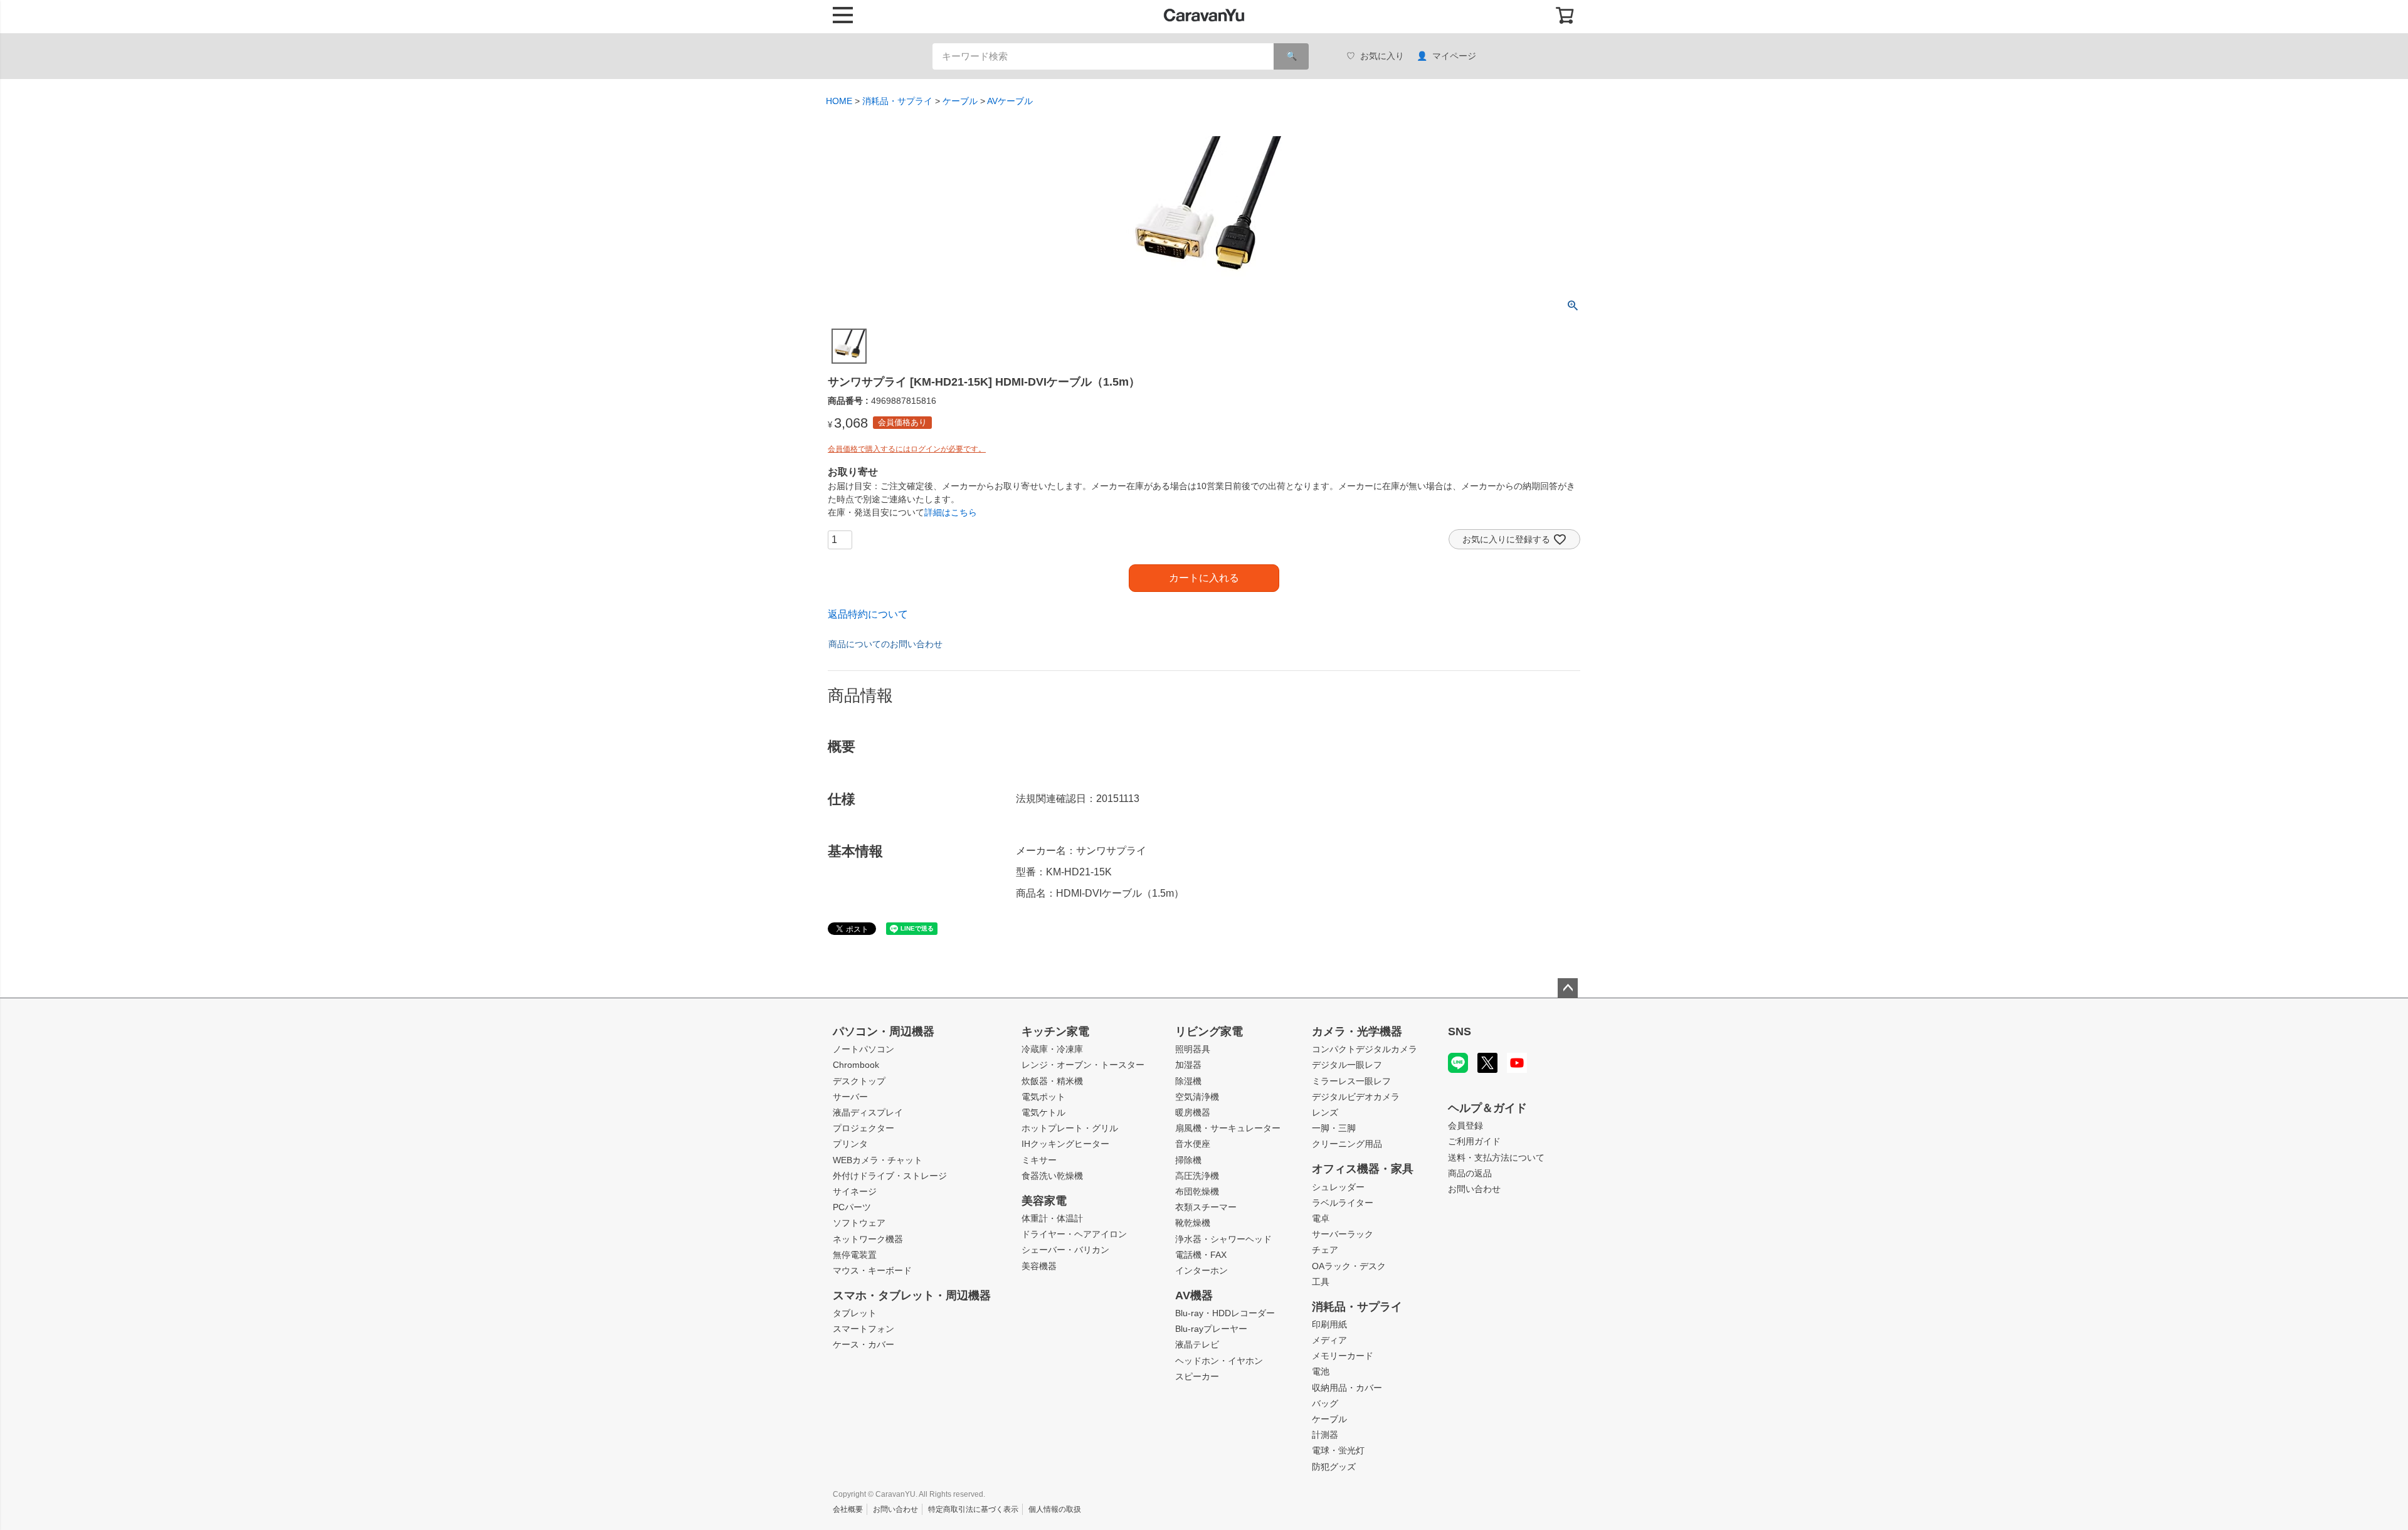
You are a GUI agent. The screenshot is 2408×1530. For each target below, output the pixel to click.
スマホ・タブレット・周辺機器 (912, 1295)
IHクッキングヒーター (1065, 1144)
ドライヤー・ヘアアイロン (1074, 1234)
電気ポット (1043, 1097)
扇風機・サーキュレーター (1228, 1128)
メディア (1329, 1340)
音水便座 (1193, 1144)
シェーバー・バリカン (1065, 1250)
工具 (1321, 1282)
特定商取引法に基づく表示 (973, 1509)
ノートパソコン (863, 1049)
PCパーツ (852, 1207)
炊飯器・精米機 (1052, 1081)
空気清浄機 (1197, 1097)
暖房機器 (1193, 1112)
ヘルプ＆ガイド (1487, 1108)
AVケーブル (1010, 101)
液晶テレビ (1197, 1344)
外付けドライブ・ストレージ (890, 1176)
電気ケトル (1043, 1112)
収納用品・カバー (1347, 1388)
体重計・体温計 (1052, 1218)
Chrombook (856, 1065)
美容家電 (1044, 1201)
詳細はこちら (951, 512)
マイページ (1454, 56)
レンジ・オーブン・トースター (1083, 1065)
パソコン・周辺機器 (884, 1031)
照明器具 (1193, 1049)
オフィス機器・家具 (1363, 1169)
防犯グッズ (1334, 1467)
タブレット (855, 1313)
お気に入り (1382, 56)
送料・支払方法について (1496, 1158)
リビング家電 (1209, 1031)
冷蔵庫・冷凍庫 (1052, 1049)
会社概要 (848, 1509)
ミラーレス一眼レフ (1351, 1081)
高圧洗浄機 (1197, 1176)
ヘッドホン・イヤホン (1219, 1361)
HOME (839, 101)
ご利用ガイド (1474, 1141)
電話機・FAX (1201, 1255)
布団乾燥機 (1197, 1191)
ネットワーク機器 (868, 1239)
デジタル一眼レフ (1347, 1065)
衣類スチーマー (1206, 1207)
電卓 (1321, 1218)
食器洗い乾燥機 (1052, 1176)
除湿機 (1188, 1081)
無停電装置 (855, 1255)
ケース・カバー (863, 1344)
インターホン (1201, 1270)
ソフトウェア (859, 1223)
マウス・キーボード (872, 1270)
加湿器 (1188, 1065)
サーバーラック (1343, 1234)
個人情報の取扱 (1055, 1509)
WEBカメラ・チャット (878, 1160)
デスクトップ (859, 1081)
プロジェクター (863, 1128)
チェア (1325, 1250)
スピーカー (1197, 1376)
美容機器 (1039, 1266)
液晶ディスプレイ (868, 1112)
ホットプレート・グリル (1070, 1128)
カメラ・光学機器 (1357, 1031)
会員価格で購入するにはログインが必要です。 (907, 449)
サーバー (850, 1097)
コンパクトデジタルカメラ (1365, 1049)
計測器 (1325, 1435)
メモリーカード (1343, 1356)
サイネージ (855, 1191)
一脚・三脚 (1334, 1128)
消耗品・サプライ (897, 101)
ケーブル (960, 101)
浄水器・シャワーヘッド (1223, 1239)
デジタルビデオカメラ (1356, 1097)
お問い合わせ (1474, 1189)
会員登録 (1465, 1126)
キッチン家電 (1055, 1031)
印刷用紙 (1329, 1324)
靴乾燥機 (1193, 1223)
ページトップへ (1568, 988)
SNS (1460, 1031)
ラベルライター (1343, 1203)
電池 (1321, 1371)
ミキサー (1039, 1160)
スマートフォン (863, 1329)
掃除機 (1188, 1160)
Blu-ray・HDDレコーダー (1225, 1313)
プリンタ (850, 1144)
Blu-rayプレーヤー (1211, 1329)
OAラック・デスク (1349, 1266)
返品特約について (868, 614)
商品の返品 (1470, 1173)
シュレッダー (1338, 1187)
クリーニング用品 (1347, 1144)
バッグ (1325, 1403)
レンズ (1325, 1112)
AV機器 (1194, 1295)
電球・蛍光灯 (1338, 1450)
